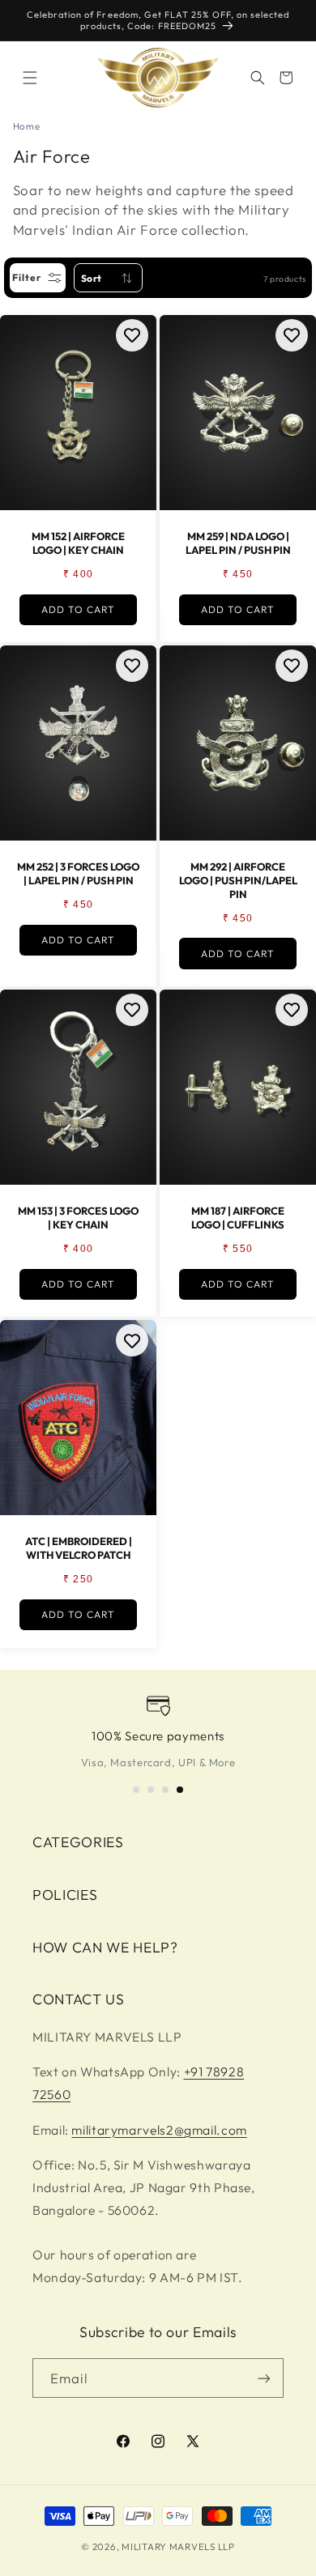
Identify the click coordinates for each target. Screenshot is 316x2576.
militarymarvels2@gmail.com (159, 2130)
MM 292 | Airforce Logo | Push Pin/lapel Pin (238, 880)
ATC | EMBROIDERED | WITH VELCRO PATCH (79, 1549)
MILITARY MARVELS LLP (178, 2546)
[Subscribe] (264, 2378)
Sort (92, 278)
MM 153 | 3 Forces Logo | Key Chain (78, 1218)
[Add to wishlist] (132, 335)
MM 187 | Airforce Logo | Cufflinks (238, 1218)
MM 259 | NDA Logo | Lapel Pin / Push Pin (238, 543)
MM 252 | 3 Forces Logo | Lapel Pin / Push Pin (78, 873)
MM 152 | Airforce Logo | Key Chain (78, 543)
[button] (30, 78)
